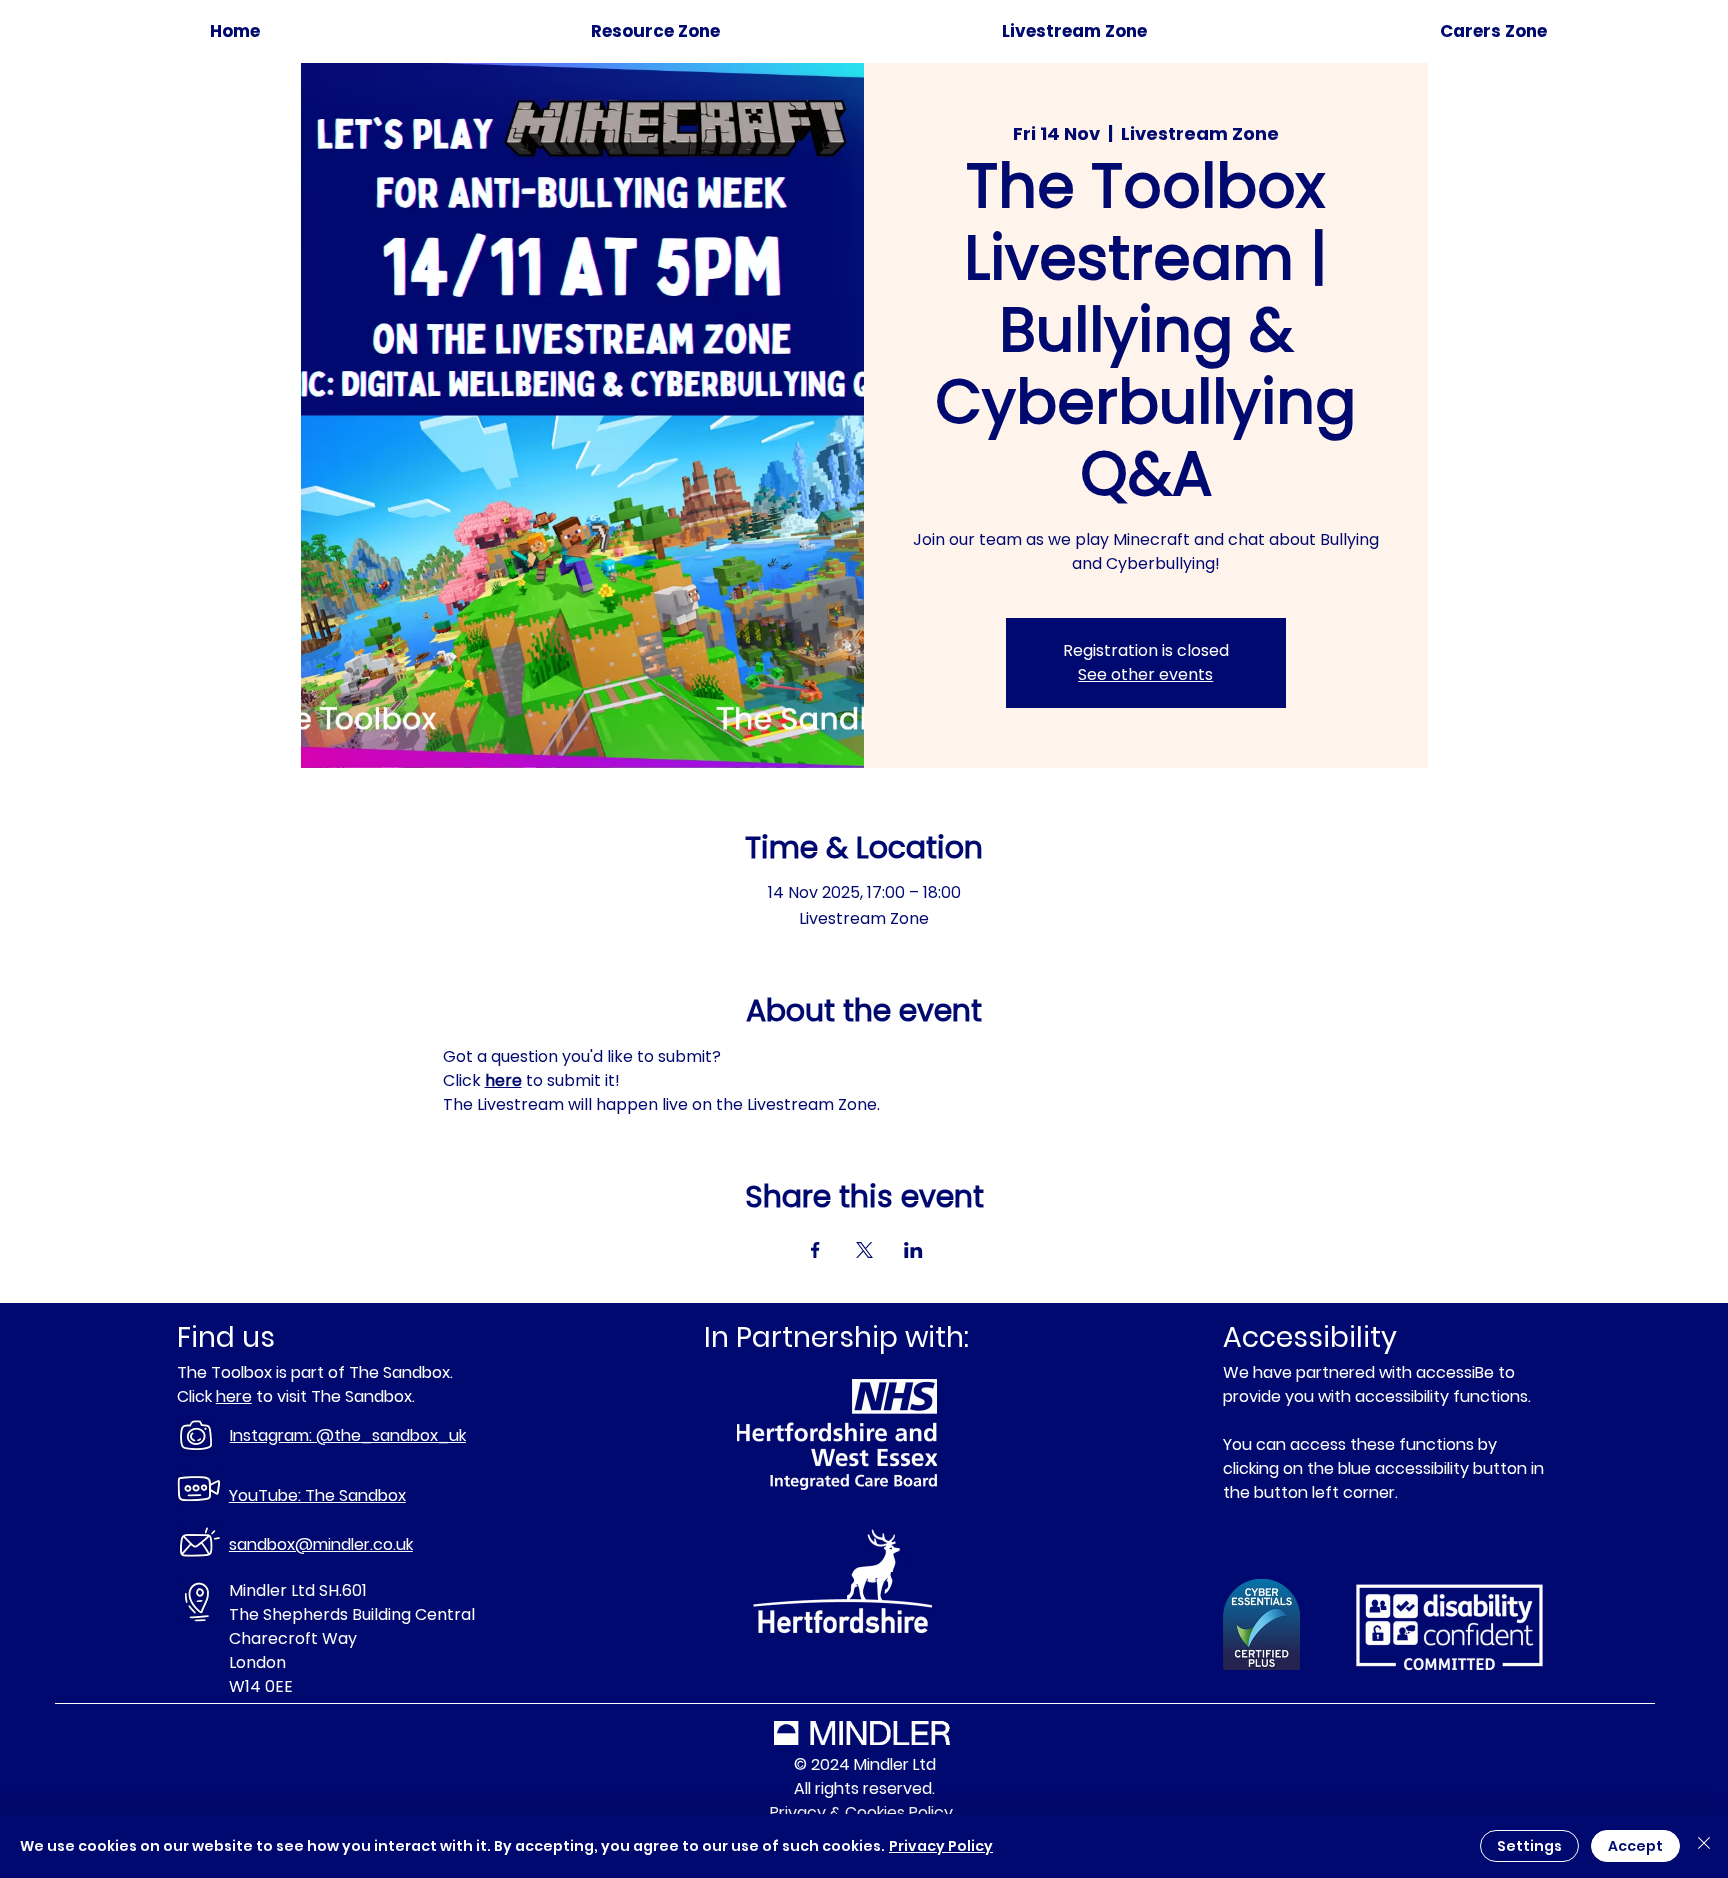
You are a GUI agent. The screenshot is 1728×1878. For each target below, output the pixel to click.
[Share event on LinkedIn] (913, 1250)
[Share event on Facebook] (815, 1250)
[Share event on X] (864, 1250)
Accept (1635, 1846)
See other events (1145, 674)
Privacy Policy (941, 1846)
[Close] (1704, 1846)
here (234, 1396)
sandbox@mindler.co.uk (321, 1544)
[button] (1493, 31)
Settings (1529, 1846)
